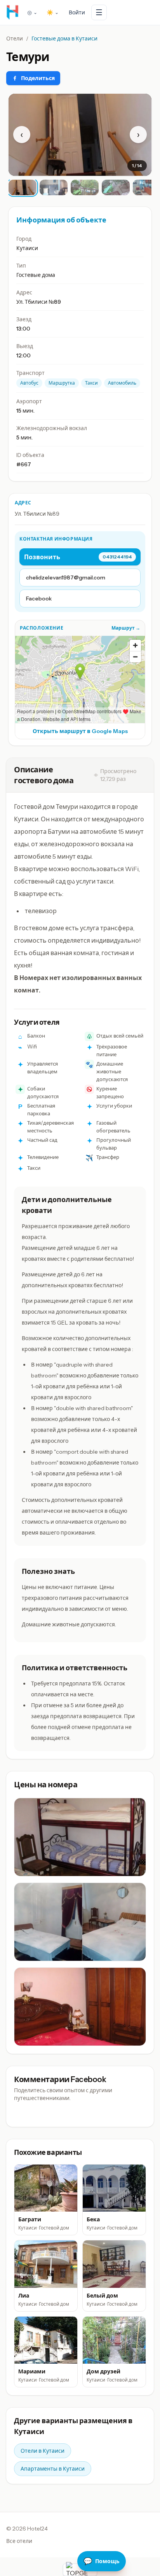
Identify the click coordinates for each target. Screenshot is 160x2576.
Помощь (102, 2561)
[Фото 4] (116, 187)
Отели (15, 38)
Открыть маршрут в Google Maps (80, 731)
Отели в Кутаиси (43, 2451)
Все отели (19, 2541)
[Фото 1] (23, 187)
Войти (77, 12)
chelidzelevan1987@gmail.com (66, 577)
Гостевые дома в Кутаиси (64, 38)
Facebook (39, 598)
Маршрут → (126, 628)
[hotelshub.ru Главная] (12, 12)
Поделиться (38, 78)
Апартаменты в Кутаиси (53, 2469)
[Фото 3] (85, 187)
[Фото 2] (54, 187)
